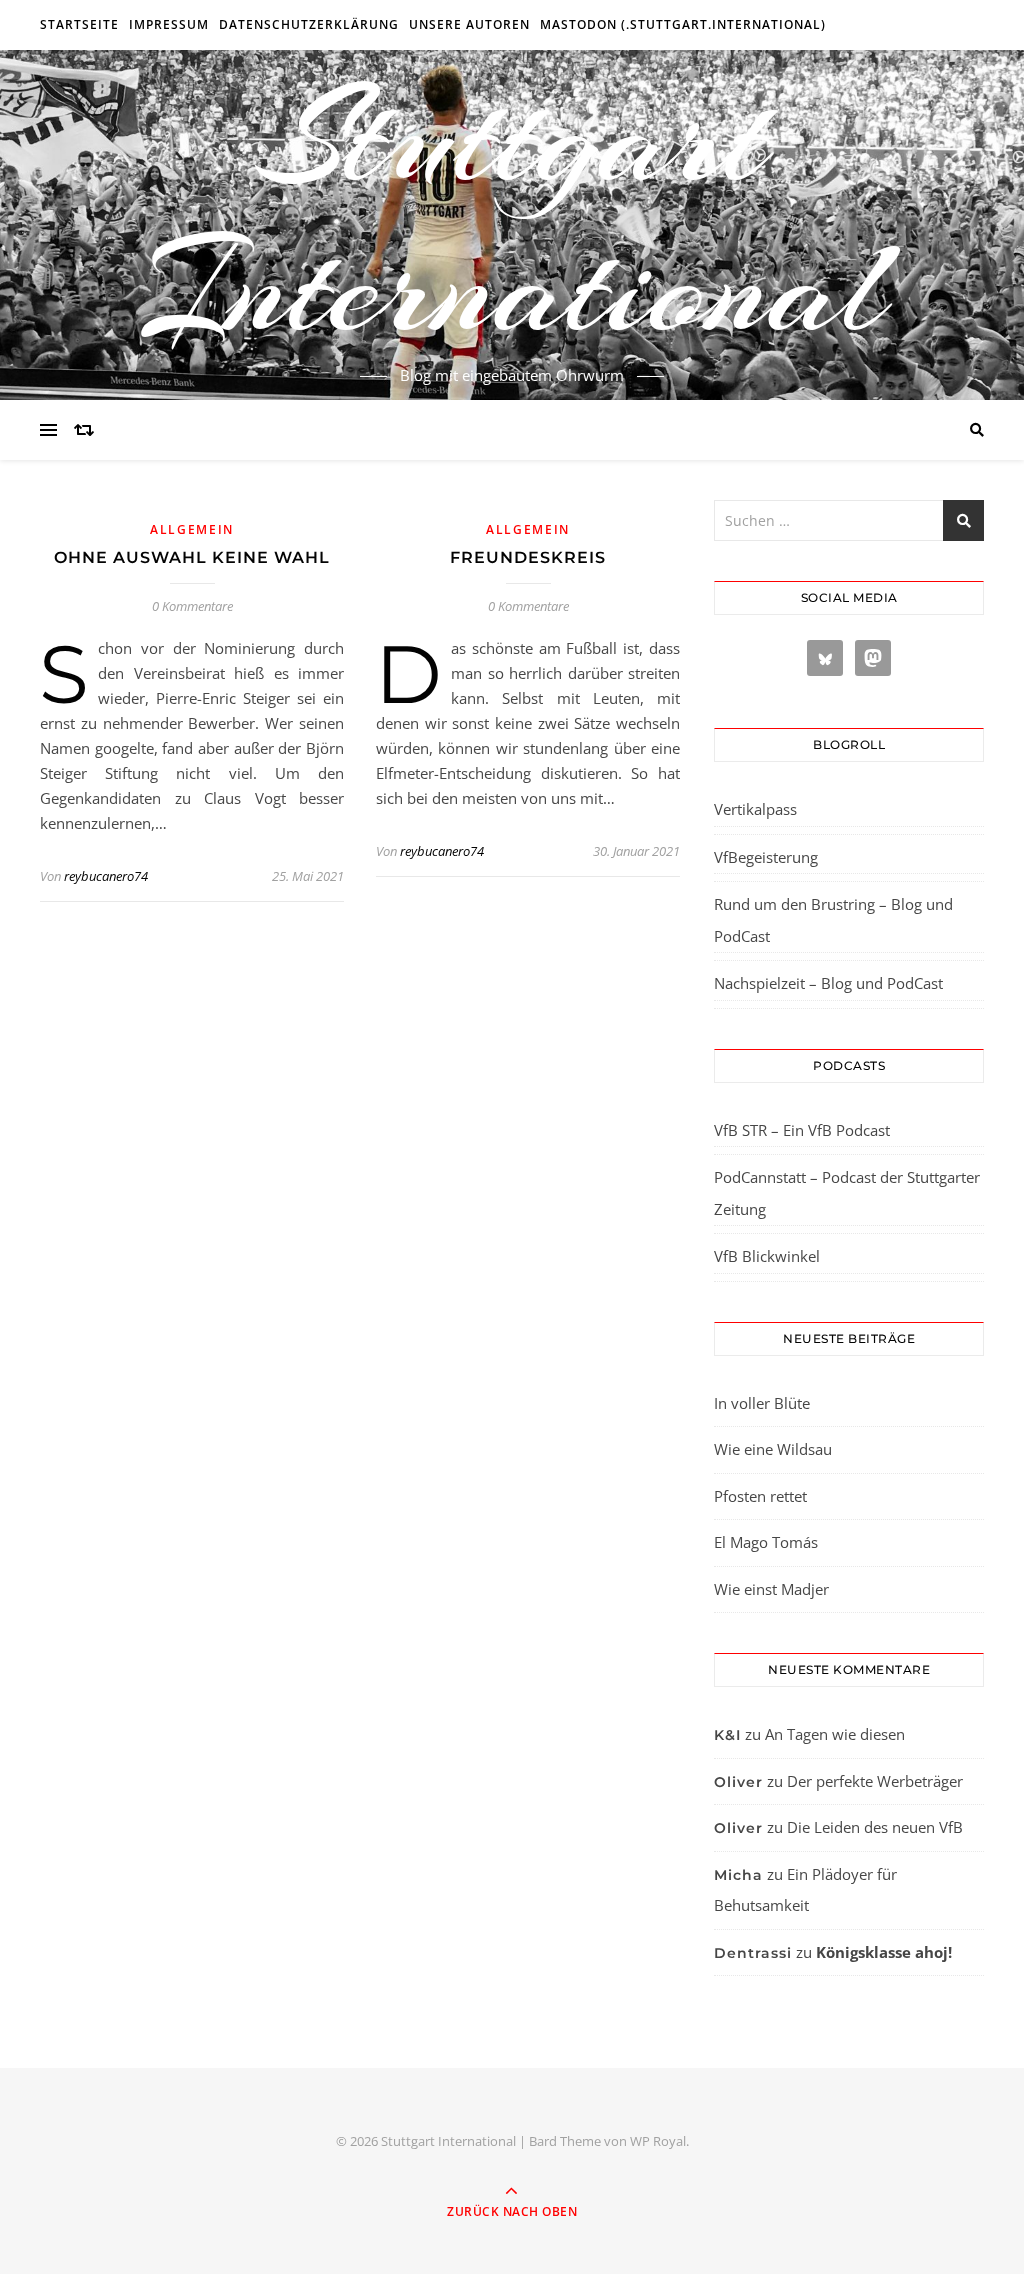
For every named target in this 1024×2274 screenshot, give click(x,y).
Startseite (79, 24)
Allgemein (192, 529)
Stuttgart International (512, 213)
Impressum (169, 24)
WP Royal (658, 2141)
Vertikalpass (755, 809)
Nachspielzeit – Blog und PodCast (828, 983)
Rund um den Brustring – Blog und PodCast (833, 920)
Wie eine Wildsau (773, 1449)
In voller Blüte (762, 1403)
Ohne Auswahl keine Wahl (192, 557)
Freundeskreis (528, 557)
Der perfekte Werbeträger (875, 1781)
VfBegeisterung (766, 857)
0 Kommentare (192, 606)
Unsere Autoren (469, 24)
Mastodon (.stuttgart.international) (683, 24)
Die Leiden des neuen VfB (875, 1827)
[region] (260, 2105)
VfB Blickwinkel (767, 1256)
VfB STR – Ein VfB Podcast (802, 1130)
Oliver (738, 1782)
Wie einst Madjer (771, 1589)
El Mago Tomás (766, 1542)
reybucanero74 (106, 876)
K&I (727, 1735)
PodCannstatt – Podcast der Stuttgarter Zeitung (847, 1193)
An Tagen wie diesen (835, 1734)
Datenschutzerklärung (309, 24)
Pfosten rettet (760, 1496)
